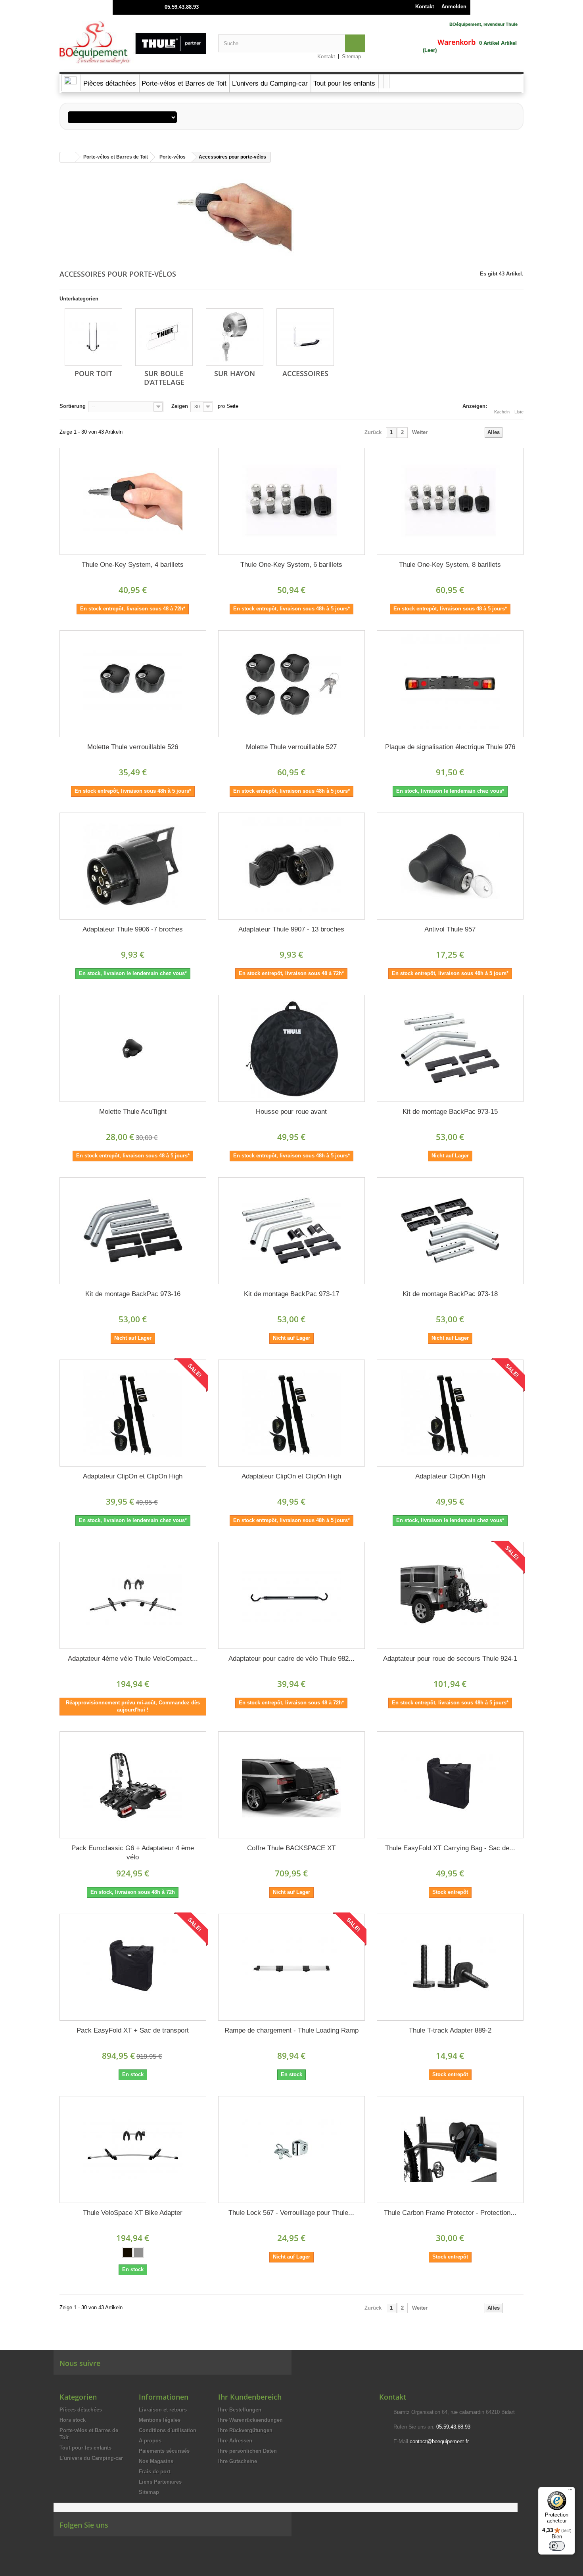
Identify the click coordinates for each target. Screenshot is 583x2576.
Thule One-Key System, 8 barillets (450, 565)
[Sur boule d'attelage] (164, 337)
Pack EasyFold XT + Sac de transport (133, 2030)
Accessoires (305, 373)
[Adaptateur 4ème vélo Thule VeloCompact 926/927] (133, 1595)
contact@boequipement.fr (439, 2441)
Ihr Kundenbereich (250, 2397)
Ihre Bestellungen (240, 2410)
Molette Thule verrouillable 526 (133, 747)
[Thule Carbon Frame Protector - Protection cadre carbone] (450, 2150)
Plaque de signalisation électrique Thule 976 (450, 747)
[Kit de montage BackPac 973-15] (450, 1048)
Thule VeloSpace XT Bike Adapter (133, 2213)
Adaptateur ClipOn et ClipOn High (133, 1476)
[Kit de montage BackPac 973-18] (450, 1231)
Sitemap (351, 56)
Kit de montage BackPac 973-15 (450, 1112)
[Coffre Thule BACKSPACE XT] (291, 1785)
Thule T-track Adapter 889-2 (450, 2030)
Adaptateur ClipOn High (450, 1476)
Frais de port (154, 2472)
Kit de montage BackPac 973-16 (133, 1294)
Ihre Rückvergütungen (245, 2430)
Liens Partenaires (160, 2482)
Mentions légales (160, 2420)
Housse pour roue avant (291, 1112)
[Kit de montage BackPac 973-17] (291, 1231)
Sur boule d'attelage (164, 378)
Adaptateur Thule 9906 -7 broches (133, 929)
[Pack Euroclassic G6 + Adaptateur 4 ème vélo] (133, 1785)
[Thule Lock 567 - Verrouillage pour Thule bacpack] (291, 2150)
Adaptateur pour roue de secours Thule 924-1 (450, 1659)
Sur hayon (235, 373)
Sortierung (73, 406)
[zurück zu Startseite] (68, 157)
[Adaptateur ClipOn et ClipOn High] (133, 1413)
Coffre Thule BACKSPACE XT (291, 1848)
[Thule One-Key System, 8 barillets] (450, 501)
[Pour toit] (93, 337)
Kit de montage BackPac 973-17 (291, 1294)
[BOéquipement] (133, 42)
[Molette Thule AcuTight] (133, 1048)
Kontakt (425, 7)
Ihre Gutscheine (238, 2461)
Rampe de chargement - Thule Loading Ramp (291, 2030)
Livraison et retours (163, 2410)
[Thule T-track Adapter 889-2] (450, 1967)
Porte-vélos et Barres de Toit (116, 157)
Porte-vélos (173, 157)
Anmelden (454, 7)
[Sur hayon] (235, 337)
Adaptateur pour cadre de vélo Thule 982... (291, 1659)
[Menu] (570, 2492)
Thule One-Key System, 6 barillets (291, 565)
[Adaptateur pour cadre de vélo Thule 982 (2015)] (291, 1595)
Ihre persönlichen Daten (247, 2451)
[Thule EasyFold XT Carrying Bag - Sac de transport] (450, 1785)
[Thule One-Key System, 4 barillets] (133, 501)
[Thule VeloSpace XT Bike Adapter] (133, 2150)
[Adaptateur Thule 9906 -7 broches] (133, 866)
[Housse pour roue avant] (291, 1048)
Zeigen (180, 406)
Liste (519, 412)
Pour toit (93, 373)
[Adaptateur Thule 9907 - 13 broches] (291, 866)
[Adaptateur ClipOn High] (450, 1413)
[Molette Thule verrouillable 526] (133, 684)
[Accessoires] (305, 337)
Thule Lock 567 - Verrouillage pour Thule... (291, 2213)
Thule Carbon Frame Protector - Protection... (450, 2213)
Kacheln (502, 412)
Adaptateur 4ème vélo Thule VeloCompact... (133, 1659)
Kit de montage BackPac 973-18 (450, 1294)
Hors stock (73, 2420)
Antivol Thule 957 (450, 929)
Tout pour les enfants (85, 2448)
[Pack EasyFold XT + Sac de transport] (133, 1967)
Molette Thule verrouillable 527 (291, 747)
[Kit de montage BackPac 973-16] (133, 1231)
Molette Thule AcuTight (133, 1112)
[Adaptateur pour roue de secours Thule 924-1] (450, 1595)
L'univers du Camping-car (91, 2458)
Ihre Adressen (235, 2441)
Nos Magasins (156, 2461)
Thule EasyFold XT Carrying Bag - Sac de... (450, 1848)
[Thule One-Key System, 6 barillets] (291, 501)
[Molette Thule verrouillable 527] (291, 684)
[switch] (557, 2546)
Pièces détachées (81, 2410)
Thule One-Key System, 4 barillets (133, 565)
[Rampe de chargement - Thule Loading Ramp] (291, 1967)
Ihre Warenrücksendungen (250, 2420)
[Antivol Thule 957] (450, 866)
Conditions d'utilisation (168, 2430)
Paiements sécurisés (164, 2451)
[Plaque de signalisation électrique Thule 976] (450, 684)
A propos (150, 2441)
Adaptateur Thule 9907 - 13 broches (291, 929)
